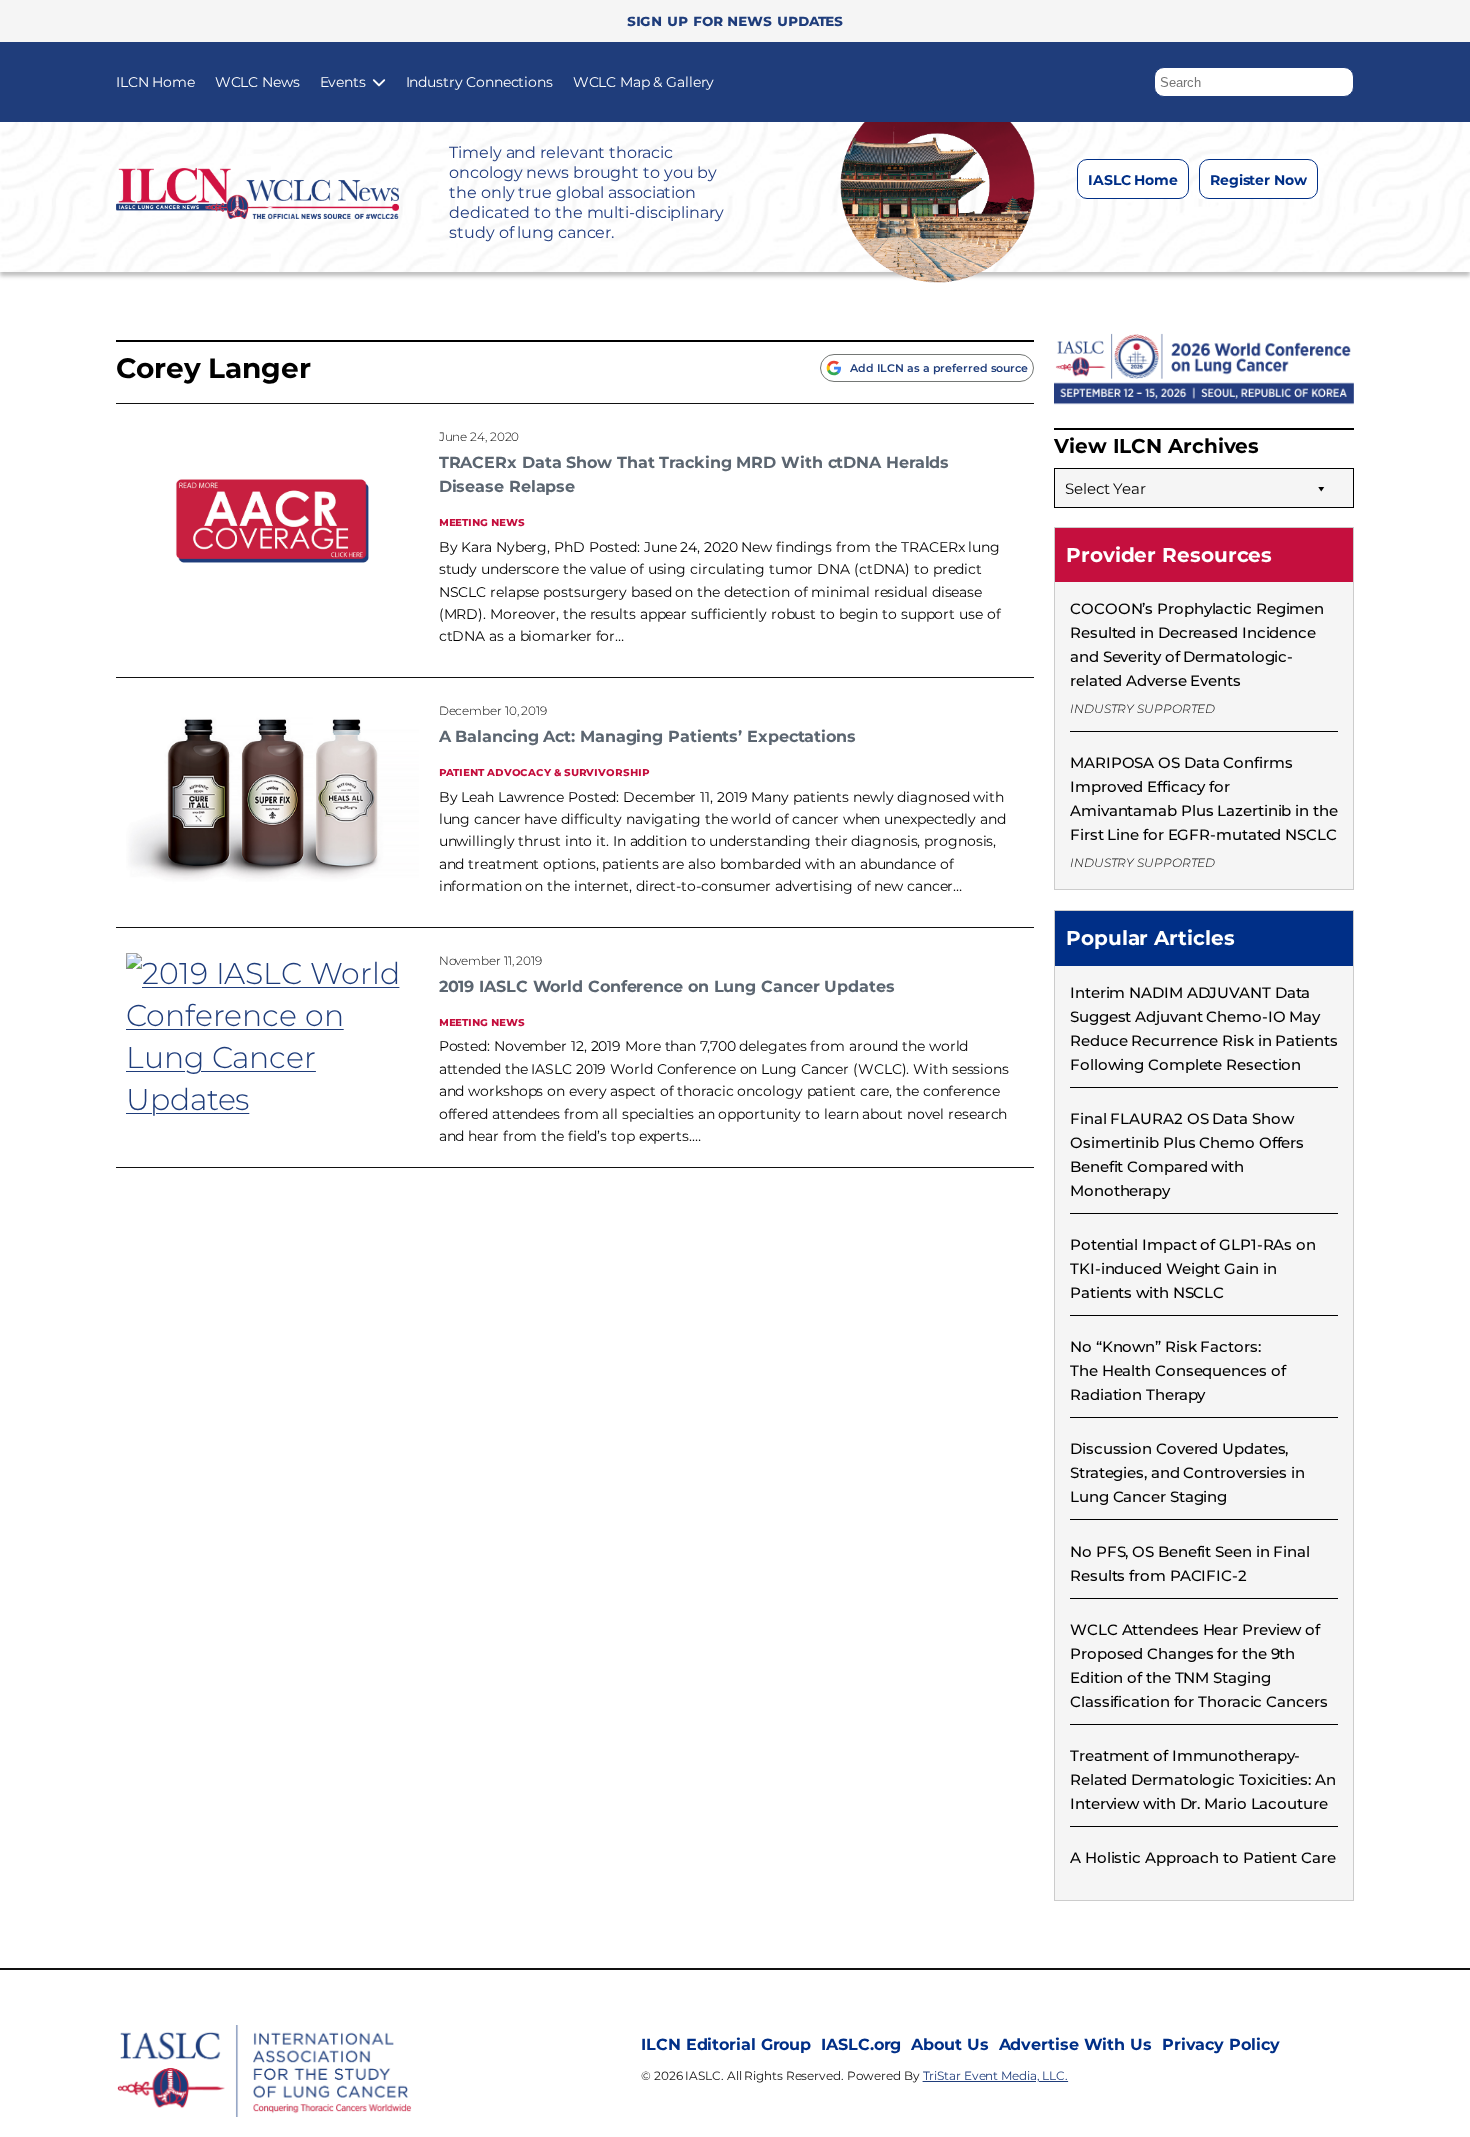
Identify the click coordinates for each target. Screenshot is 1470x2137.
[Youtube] (1279, 229)
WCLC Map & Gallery (643, 82)
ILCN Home (155, 82)
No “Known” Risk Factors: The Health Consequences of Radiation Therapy (1177, 1370)
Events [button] (343, 82)
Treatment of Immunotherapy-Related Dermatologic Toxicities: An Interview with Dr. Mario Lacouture (1203, 1779)
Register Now (1258, 180)
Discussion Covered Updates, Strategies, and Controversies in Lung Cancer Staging (1187, 1472)
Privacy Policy (1221, 2044)
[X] (1199, 229)
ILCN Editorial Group (726, 2044)
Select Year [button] (1105, 488)
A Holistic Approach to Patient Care (1203, 1857)
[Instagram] (1159, 229)
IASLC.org (861, 2044)
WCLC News (257, 82)
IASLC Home (1133, 180)
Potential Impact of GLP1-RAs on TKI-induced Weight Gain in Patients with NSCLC (1193, 1268)
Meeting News (482, 521)
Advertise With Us (1075, 2044)
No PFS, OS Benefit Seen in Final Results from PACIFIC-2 (1190, 1563)
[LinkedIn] (1239, 229)
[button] (1339, 77)
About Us (949, 2044)
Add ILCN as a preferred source (939, 368)
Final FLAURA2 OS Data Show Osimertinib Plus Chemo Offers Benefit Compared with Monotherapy (1187, 1154)
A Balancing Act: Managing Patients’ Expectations (647, 736)
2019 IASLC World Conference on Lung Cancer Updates (667, 986)
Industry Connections (479, 82)
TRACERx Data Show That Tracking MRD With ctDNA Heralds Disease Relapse (694, 474)
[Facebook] (1119, 229)
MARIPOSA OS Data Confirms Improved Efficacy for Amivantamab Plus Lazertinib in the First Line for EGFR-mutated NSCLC (1204, 798)
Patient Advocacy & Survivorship (544, 771)
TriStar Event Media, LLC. (996, 2075)
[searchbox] (1254, 82)
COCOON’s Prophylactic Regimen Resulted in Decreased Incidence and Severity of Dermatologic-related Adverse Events (1197, 644)
